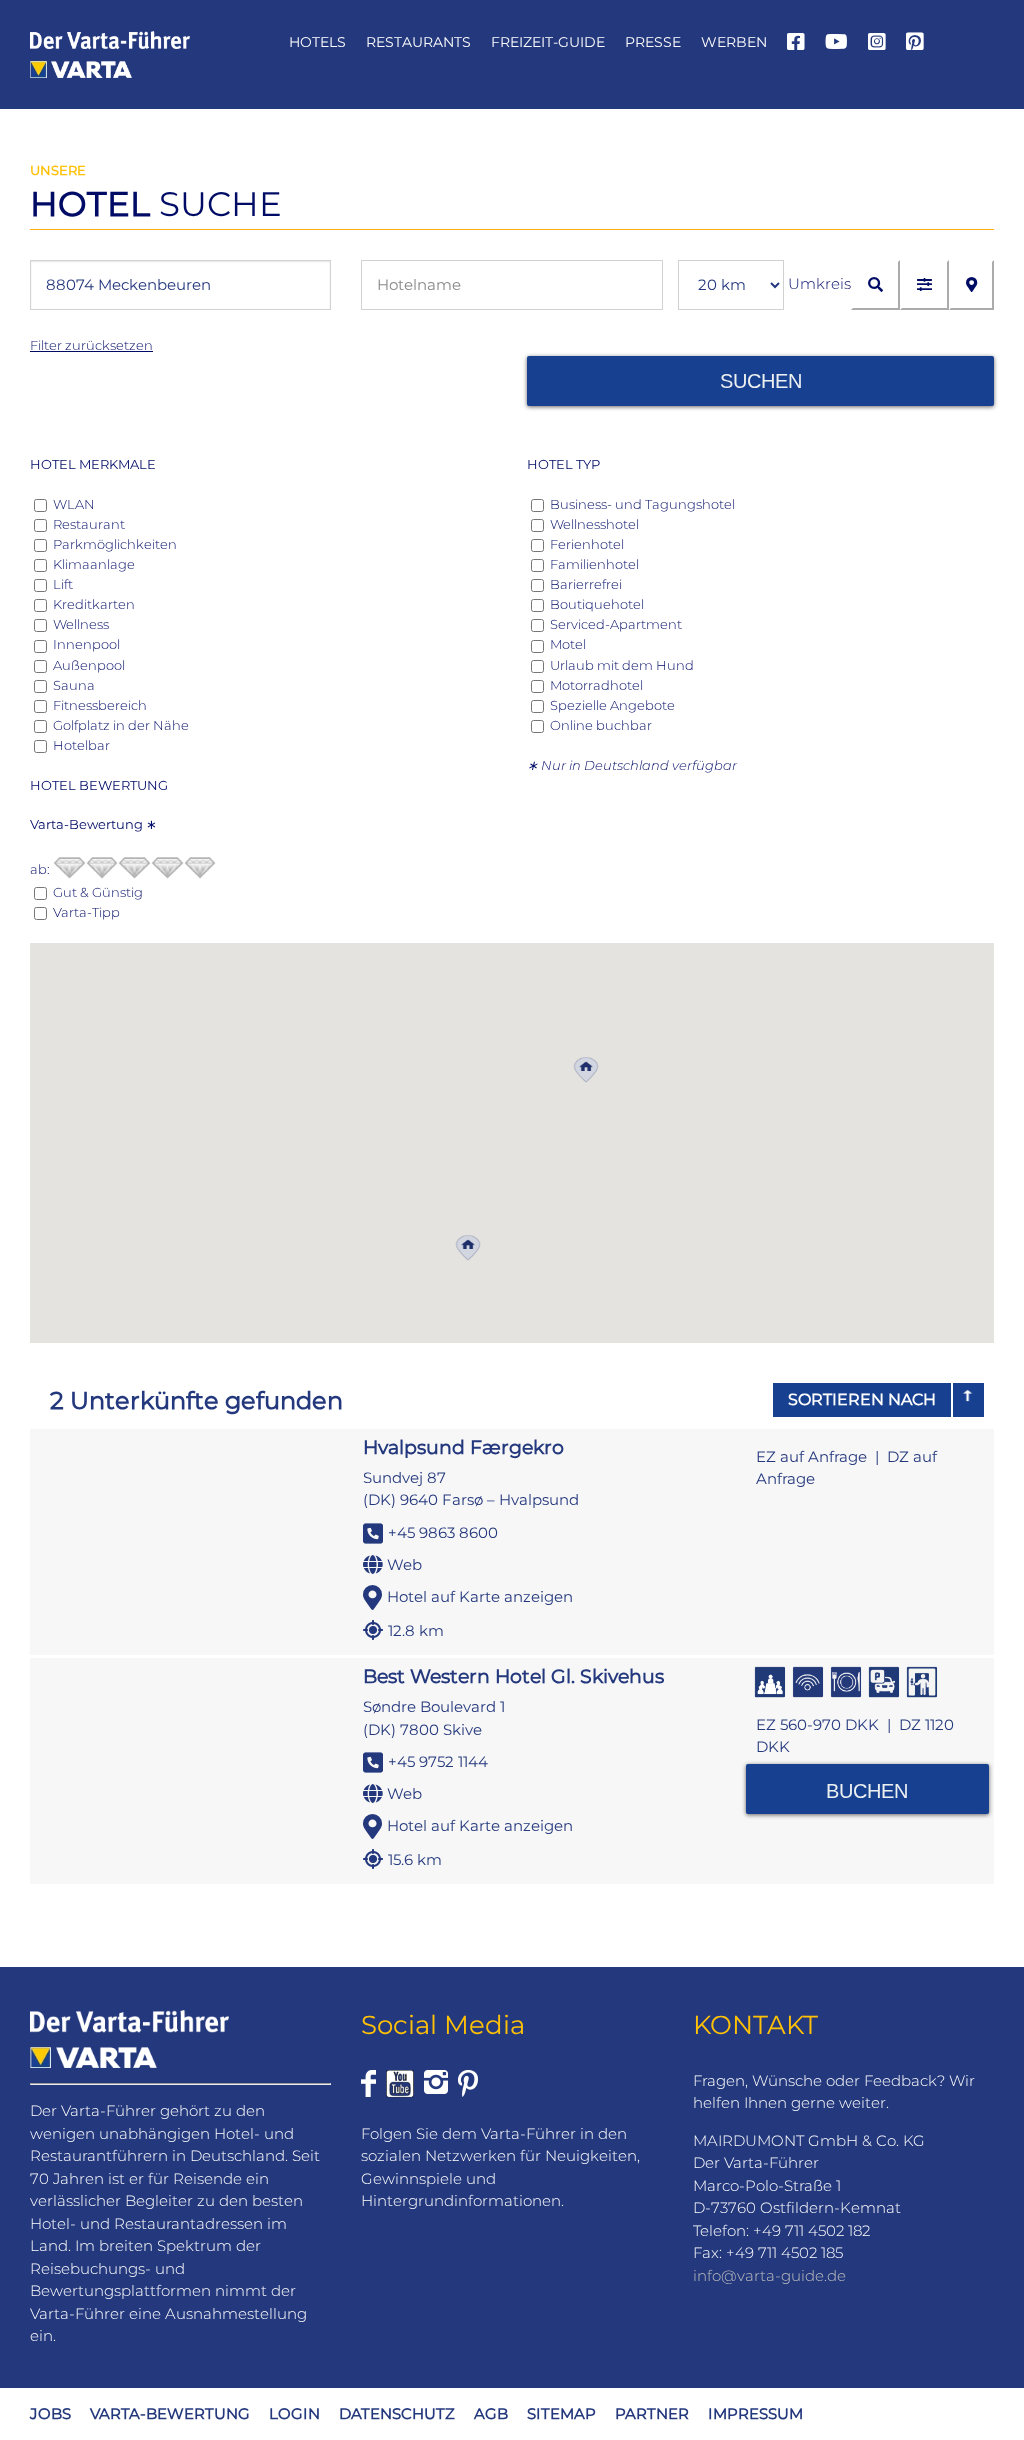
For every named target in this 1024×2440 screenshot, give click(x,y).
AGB (491, 2413)
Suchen (761, 381)
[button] (586, 1070)
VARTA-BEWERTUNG (170, 2413)
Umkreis (819, 283)
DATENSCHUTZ (397, 2413)
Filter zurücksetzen (91, 345)
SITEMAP (561, 2413)
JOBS (50, 2413)
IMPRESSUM (755, 2413)
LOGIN (294, 2413)
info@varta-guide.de (769, 2275)
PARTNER (652, 2413)
